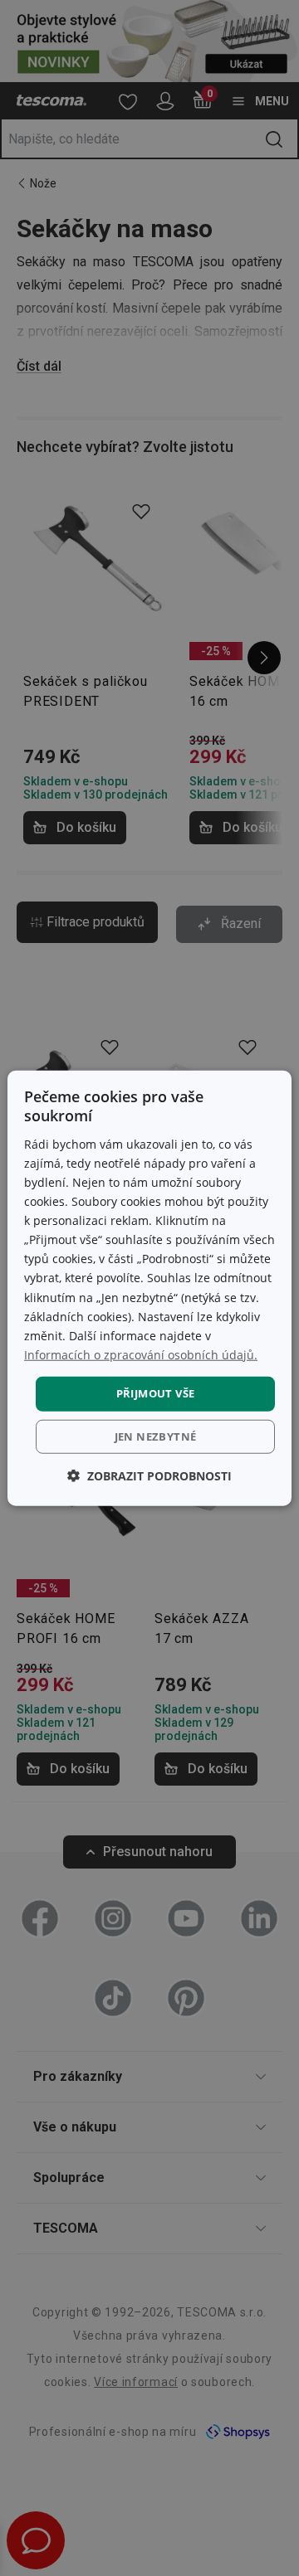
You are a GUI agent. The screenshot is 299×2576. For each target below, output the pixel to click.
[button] (149, 1475)
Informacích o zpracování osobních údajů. (141, 1355)
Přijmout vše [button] (156, 1393)
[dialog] (149, 1288)
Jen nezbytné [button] (156, 1436)
